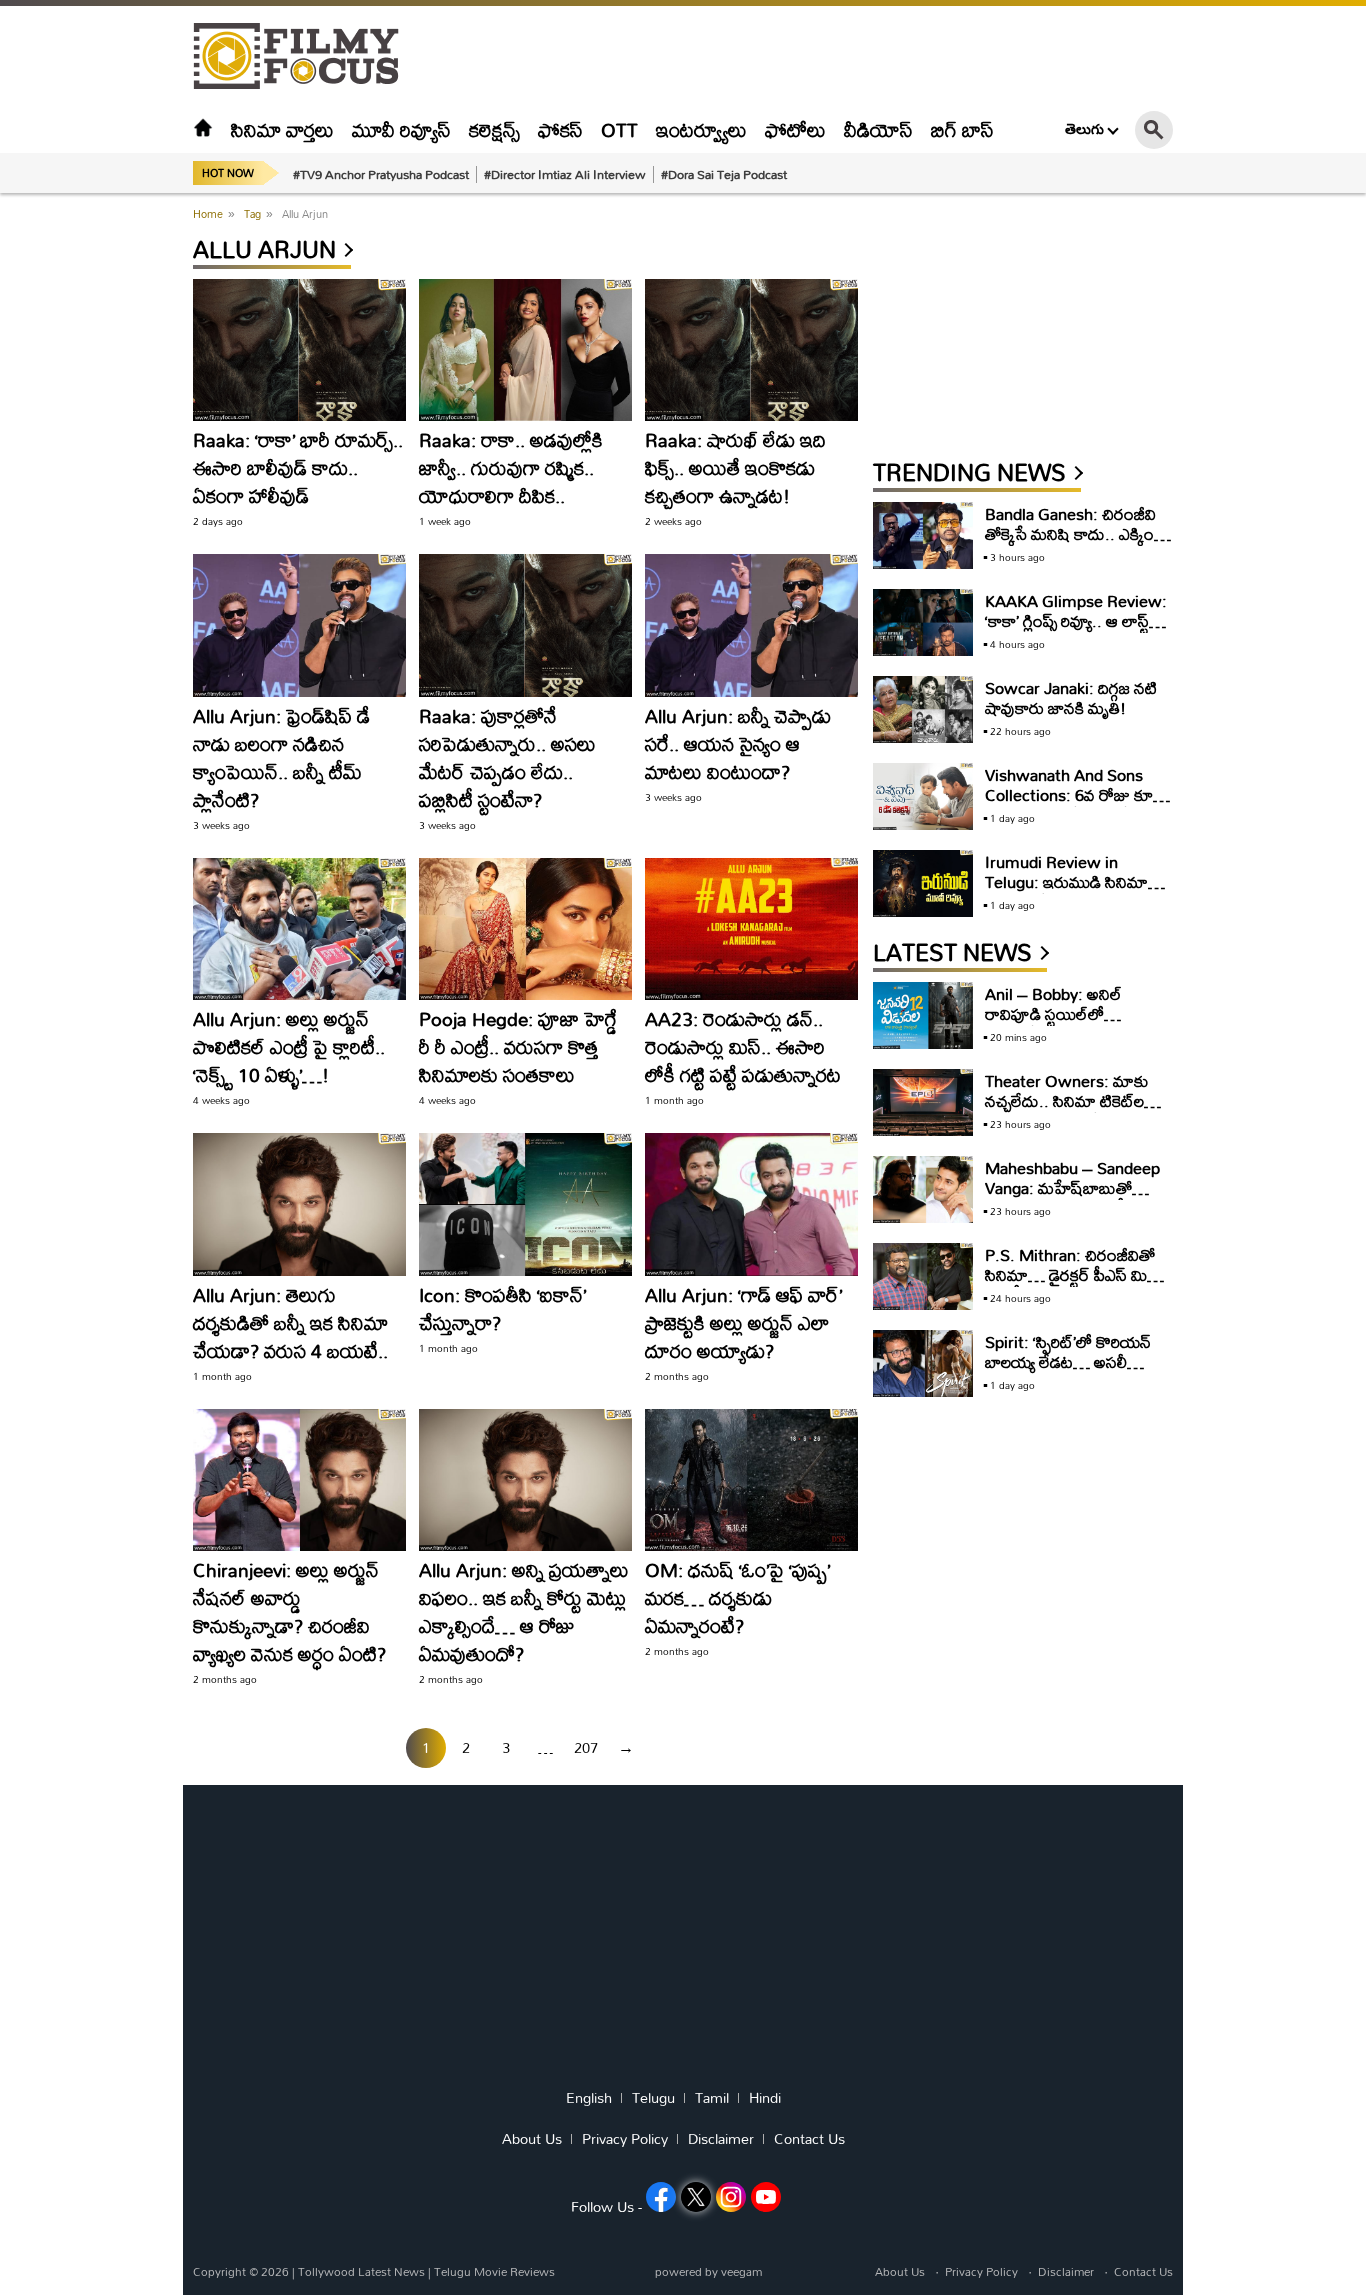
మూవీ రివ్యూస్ (401, 129)
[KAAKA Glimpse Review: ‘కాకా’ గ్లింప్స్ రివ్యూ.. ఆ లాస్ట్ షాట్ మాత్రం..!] (923, 622)
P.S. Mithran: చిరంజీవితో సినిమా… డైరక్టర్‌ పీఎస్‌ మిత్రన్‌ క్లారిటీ (1077, 1274)
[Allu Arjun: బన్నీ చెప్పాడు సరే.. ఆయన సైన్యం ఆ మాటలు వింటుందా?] (751, 625)
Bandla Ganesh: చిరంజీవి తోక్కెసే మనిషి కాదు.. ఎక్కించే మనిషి (1075, 533)
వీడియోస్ (878, 129)
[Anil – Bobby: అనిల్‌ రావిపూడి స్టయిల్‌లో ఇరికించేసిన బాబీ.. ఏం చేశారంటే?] (923, 1015)
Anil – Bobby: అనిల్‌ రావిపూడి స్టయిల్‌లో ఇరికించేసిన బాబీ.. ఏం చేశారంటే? (1055, 1023)
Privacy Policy (625, 2139)
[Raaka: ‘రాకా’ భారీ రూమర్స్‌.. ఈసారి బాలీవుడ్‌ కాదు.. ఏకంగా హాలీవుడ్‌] (299, 350)
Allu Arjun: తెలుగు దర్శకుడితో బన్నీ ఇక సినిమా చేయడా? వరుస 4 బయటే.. (290, 1322)
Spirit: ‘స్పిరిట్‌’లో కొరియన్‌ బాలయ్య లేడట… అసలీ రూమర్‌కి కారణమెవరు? (1068, 1361)
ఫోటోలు (795, 129)
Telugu (653, 2098)
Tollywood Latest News (363, 2271)
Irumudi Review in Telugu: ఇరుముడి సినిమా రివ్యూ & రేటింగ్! (1066, 881)
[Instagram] (731, 2197)
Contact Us (809, 2139)
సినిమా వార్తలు (282, 129)
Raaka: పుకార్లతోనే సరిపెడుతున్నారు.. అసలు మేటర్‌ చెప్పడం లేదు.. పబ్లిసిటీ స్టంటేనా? (507, 757)
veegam (741, 2271)
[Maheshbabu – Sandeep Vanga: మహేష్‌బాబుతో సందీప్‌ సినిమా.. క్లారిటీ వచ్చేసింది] (923, 1189)
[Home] (203, 129)
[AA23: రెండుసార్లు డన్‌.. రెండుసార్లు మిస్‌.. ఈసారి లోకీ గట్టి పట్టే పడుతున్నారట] (751, 929)
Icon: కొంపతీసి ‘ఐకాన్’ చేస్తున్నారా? (502, 1308)
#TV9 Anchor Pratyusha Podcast (381, 174)
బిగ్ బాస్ (962, 129)
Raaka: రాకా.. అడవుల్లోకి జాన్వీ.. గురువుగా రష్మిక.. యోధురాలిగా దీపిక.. (511, 467)
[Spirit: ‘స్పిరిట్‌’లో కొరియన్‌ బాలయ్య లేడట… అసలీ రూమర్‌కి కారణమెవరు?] (923, 1363)
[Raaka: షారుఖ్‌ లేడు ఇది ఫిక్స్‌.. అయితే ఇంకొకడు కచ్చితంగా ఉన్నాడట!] (751, 350)
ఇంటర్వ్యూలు (701, 129)
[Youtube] (766, 2197)
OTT (619, 129)
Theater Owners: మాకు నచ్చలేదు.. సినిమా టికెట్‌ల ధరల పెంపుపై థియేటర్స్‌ (1066, 1100)
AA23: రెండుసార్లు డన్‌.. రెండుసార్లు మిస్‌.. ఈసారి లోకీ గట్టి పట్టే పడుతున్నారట (743, 1046)
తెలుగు (1084, 129)
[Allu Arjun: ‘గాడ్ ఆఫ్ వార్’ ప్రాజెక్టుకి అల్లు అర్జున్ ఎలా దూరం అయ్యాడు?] (751, 1204)
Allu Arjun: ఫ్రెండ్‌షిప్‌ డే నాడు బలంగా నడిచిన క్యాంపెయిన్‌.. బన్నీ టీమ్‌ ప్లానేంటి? (281, 757)
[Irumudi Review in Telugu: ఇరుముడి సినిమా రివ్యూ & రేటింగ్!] (923, 883)
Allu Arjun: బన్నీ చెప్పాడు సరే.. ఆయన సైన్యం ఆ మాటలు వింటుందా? (738, 743)
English (589, 2098)
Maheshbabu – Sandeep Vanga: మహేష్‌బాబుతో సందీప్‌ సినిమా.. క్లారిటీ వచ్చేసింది (1072, 1197)
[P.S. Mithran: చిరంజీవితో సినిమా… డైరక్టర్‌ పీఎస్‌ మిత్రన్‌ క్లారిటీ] (923, 1276)
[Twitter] (696, 2197)
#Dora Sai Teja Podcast (724, 174)
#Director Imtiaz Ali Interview (565, 174)
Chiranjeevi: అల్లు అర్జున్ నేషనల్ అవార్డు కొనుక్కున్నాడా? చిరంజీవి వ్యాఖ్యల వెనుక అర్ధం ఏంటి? (289, 1611)
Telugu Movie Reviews (494, 2271)
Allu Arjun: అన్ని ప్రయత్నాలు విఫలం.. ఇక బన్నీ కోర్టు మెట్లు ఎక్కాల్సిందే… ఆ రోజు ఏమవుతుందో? (524, 1611)
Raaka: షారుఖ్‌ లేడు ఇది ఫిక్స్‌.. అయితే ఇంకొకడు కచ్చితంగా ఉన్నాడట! (735, 467)
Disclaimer (721, 2139)
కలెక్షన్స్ (494, 129)
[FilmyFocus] (306, 56)
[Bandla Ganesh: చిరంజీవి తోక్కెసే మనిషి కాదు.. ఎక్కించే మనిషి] (923, 535)
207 (586, 1747)
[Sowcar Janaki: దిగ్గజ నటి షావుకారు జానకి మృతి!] (923, 709)
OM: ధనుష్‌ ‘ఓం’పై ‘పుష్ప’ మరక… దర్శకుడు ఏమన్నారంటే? (737, 1597)
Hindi (765, 2098)
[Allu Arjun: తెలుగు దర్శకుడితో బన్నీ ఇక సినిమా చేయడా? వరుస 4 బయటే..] (299, 1204)
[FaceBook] (661, 2197)
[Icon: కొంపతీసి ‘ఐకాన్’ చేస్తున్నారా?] (525, 1204)
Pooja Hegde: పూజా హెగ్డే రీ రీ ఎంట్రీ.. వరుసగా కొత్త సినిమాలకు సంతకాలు (518, 1046)
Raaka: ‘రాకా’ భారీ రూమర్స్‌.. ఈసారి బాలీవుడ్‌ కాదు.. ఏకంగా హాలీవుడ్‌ (298, 467)
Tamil (712, 2098)
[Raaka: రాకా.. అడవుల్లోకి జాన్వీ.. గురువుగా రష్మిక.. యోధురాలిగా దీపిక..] (525, 350)
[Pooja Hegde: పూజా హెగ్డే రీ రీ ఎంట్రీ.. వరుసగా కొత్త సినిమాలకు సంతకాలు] (525, 929)
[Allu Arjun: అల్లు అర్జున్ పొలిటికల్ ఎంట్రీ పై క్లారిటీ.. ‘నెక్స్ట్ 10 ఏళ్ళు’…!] (299, 929)
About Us (532, 2139)
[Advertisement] (83, 500)
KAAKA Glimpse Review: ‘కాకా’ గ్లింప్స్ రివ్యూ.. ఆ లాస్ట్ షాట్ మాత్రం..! (1076, 620)
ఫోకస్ (560, 129)
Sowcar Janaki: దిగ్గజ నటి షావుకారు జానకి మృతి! (1071, 697)
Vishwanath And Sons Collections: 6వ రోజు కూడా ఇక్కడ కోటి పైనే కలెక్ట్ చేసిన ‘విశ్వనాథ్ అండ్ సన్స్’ (1077, 804)
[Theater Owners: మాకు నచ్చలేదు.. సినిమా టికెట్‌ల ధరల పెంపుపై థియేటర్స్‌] (923, 1102)
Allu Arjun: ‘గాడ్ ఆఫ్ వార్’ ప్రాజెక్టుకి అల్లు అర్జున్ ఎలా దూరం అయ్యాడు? (743, 1322)
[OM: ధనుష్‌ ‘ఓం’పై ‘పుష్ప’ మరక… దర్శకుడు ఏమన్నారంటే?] (751, 1480)
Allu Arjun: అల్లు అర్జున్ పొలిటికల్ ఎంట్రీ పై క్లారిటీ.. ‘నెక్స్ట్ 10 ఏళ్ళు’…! (289, 1046)
